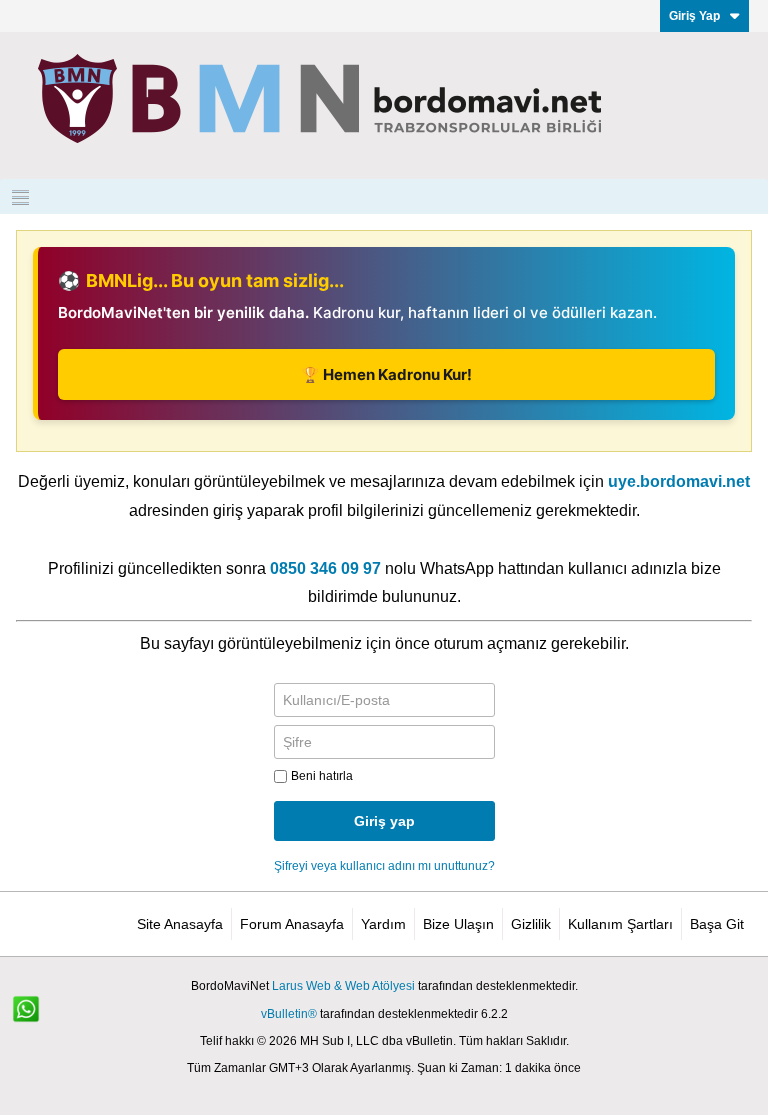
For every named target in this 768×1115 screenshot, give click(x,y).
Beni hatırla (322, 776)
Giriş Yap (694, 16)
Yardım (383, 924)
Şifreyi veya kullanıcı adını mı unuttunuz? (384, 866)
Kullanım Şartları (620, 924)
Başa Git (717, 924)
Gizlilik (531, 924)
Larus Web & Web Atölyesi (343, 986)
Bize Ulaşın (458, 924)
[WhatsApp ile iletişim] (37, 1020)
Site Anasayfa (180, 924)
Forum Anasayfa (292, 924)
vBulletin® (289, 1014)
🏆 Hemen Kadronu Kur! (386, 374)
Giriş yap (384, 821)
